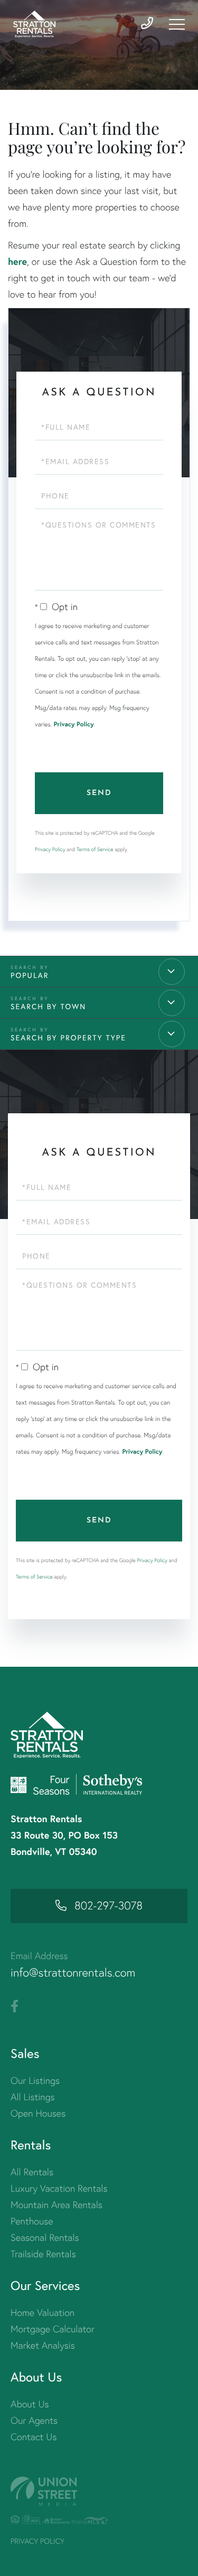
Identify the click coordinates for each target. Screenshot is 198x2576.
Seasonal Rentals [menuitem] (45, 2237)
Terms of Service (95, 849)
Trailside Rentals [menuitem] (43, 2254)
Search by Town (48, 1007)
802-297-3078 (109, 1906)
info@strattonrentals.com (73, 1973)
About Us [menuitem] (30, 2404)
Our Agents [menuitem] (34, 2420)
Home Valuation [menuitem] (43, 2312)
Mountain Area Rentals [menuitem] (56, 2205)
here (17, 261)
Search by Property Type (68, 1038)
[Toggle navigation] (177, 24)
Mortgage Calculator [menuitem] (53, 2329)
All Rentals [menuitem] (32, 2172)
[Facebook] (15, 2007)
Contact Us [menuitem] (34, 2437)
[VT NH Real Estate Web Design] (99, 2491)
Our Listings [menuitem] (35, 2080)
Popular (30, 975)
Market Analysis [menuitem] (43, 2345)
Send (99, 793)
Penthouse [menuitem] (32, 2221)
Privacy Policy (74, 724)
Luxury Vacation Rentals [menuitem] (59, 2188)
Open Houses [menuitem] (38, 2113)
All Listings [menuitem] (33, 2097)
